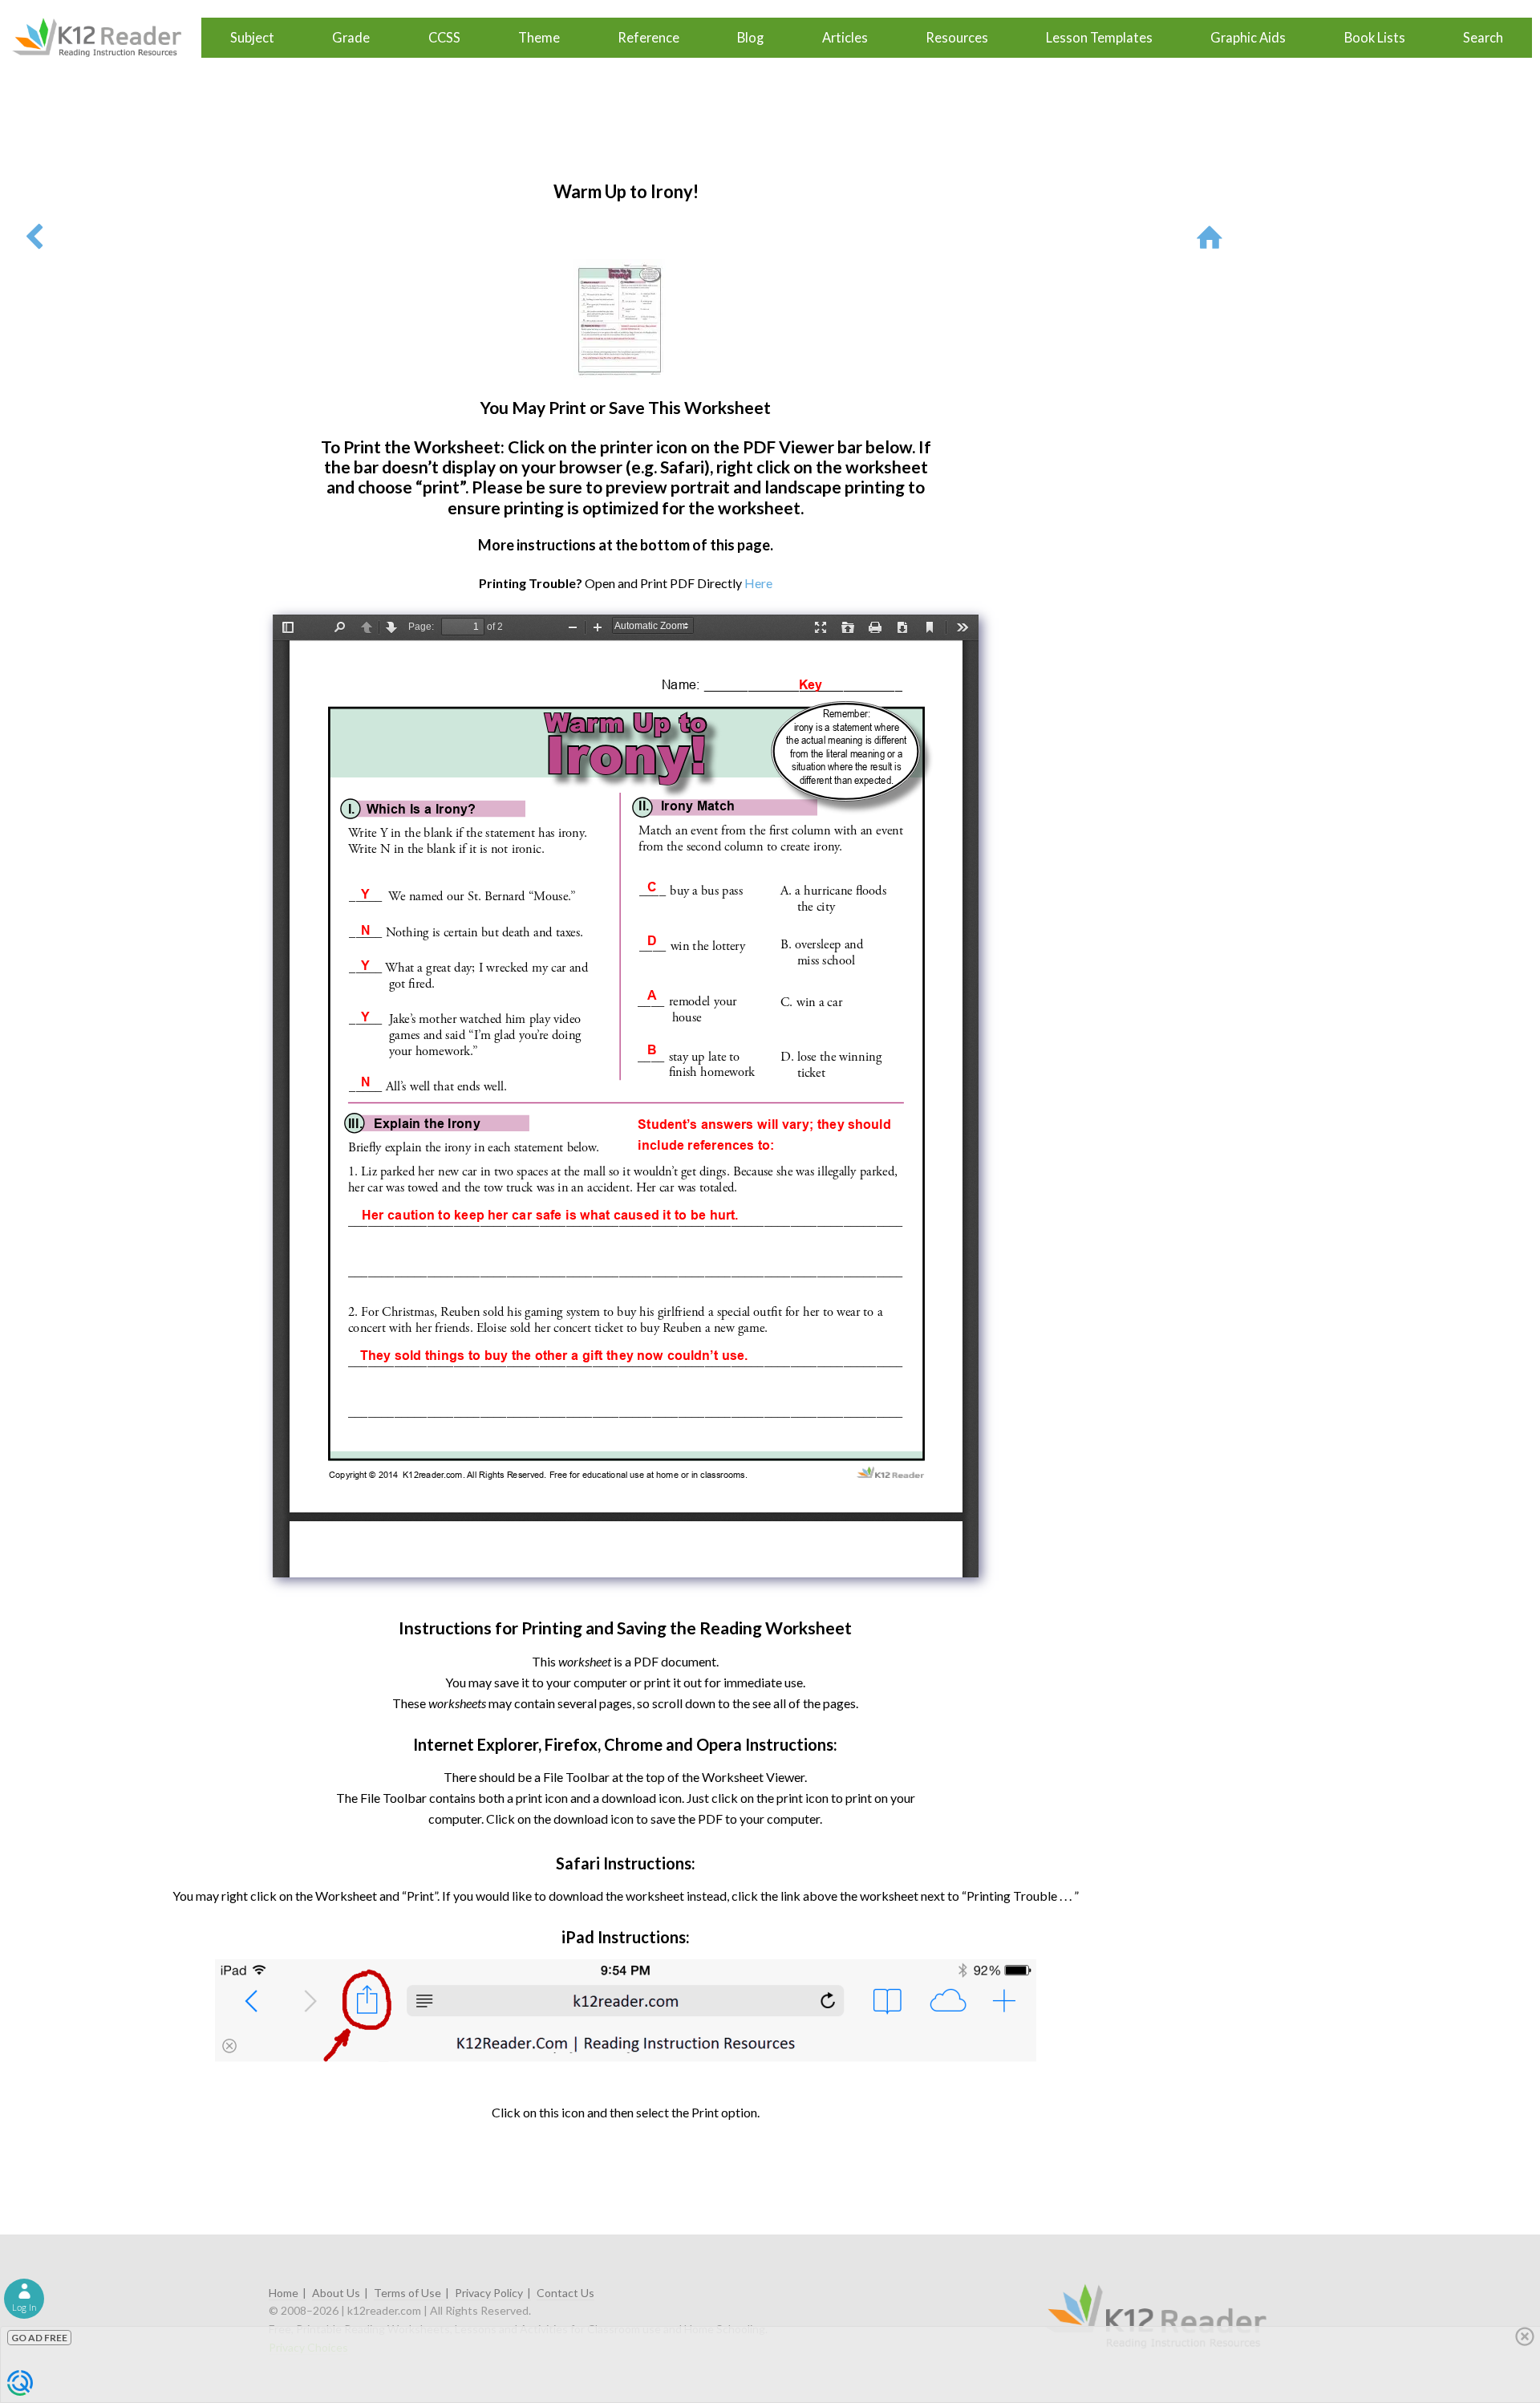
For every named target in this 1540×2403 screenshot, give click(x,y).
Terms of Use (407, 2293)
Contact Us (565, 2293)
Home (284, 2293)
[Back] (34, 236)
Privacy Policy (489, 2293)
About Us (336, 2293)
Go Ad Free (39, 2338)
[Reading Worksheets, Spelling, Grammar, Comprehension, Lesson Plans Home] (1213, 236)
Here (758, 583)
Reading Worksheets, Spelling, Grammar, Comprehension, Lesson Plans (105, 38)
